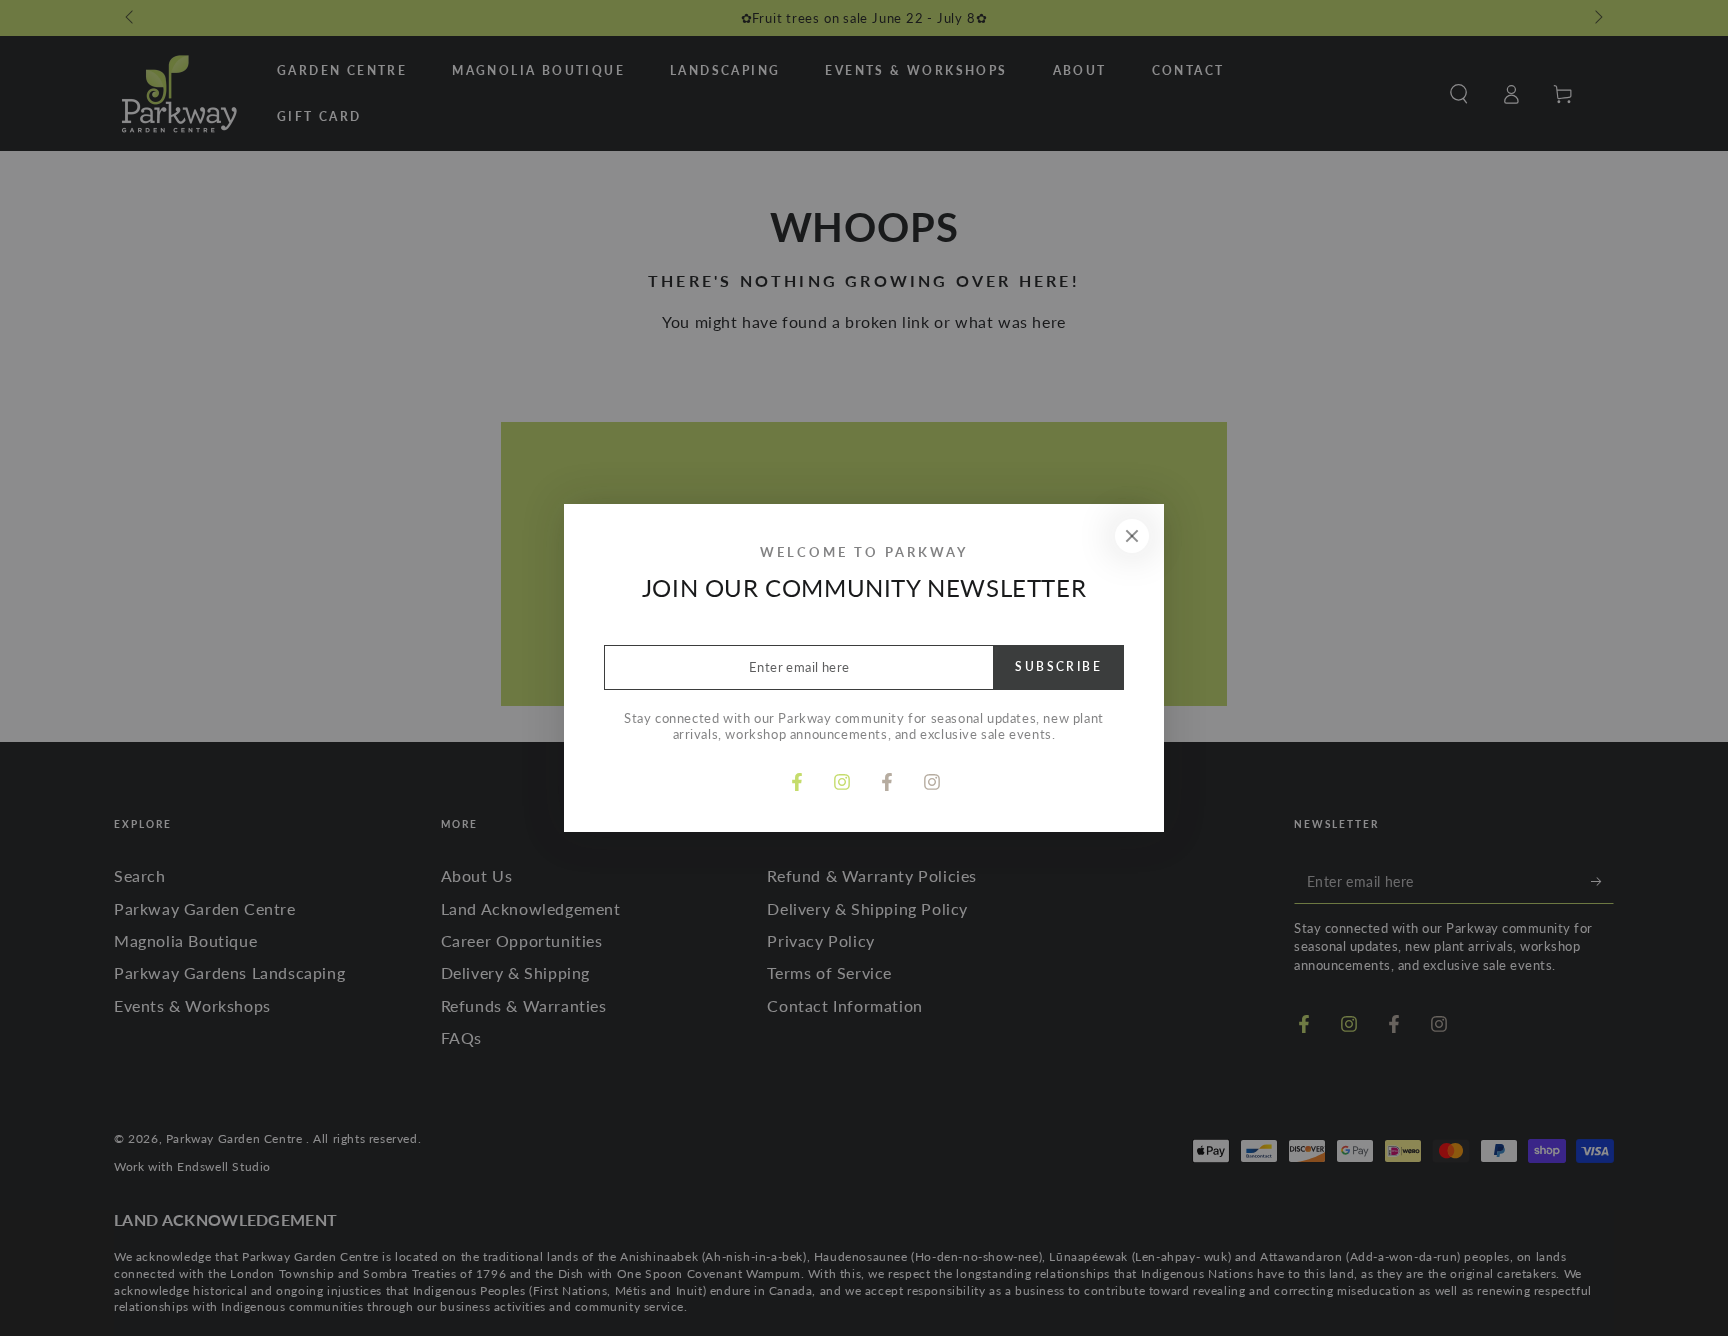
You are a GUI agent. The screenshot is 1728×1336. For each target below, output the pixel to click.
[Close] (1132, 536)
